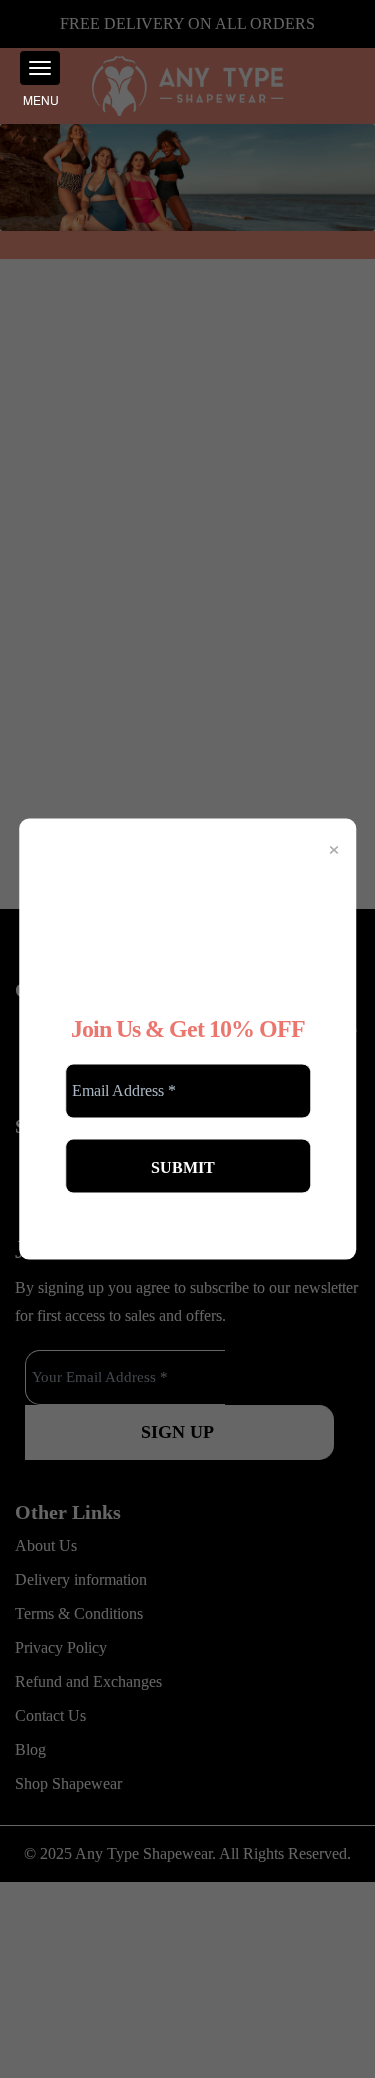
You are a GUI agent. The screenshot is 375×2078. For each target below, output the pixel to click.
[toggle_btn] (40, 68)
